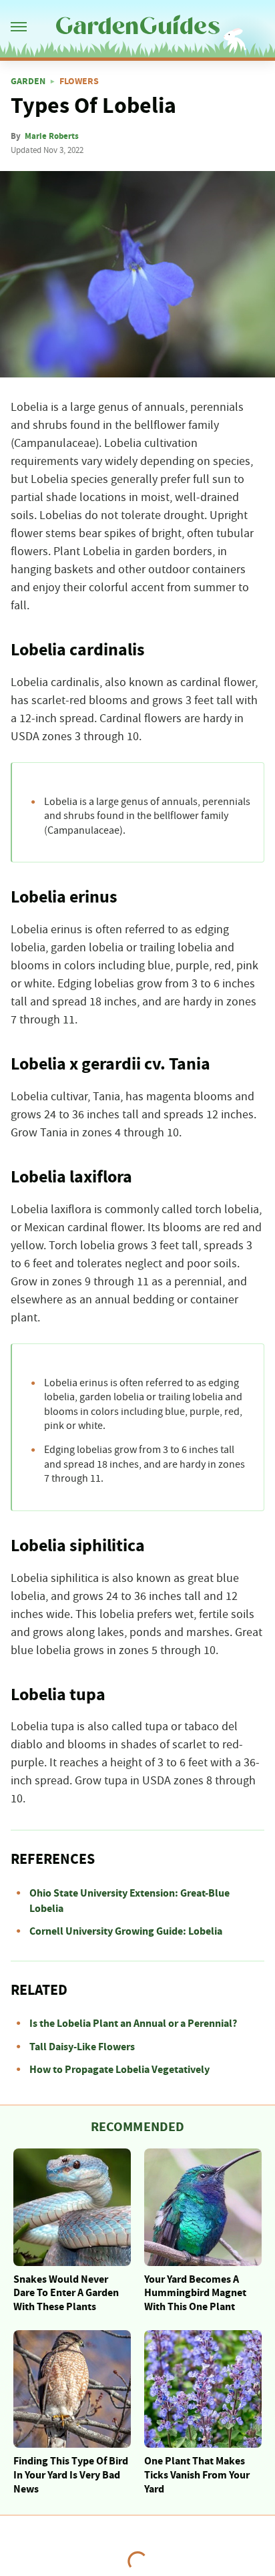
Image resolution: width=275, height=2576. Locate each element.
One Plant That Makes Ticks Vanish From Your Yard (197, 2475)
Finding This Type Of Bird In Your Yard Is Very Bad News (71, 2475)
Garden (28, 82)
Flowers (79, 82)
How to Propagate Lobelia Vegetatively (119, 2070)
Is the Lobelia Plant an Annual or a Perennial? (133, 2024)
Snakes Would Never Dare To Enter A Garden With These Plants (66, 2293)
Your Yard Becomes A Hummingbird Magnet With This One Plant (195, 2293)
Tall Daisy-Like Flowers (82, 2047)
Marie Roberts (52, 136)
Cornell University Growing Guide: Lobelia (126, 1931)
